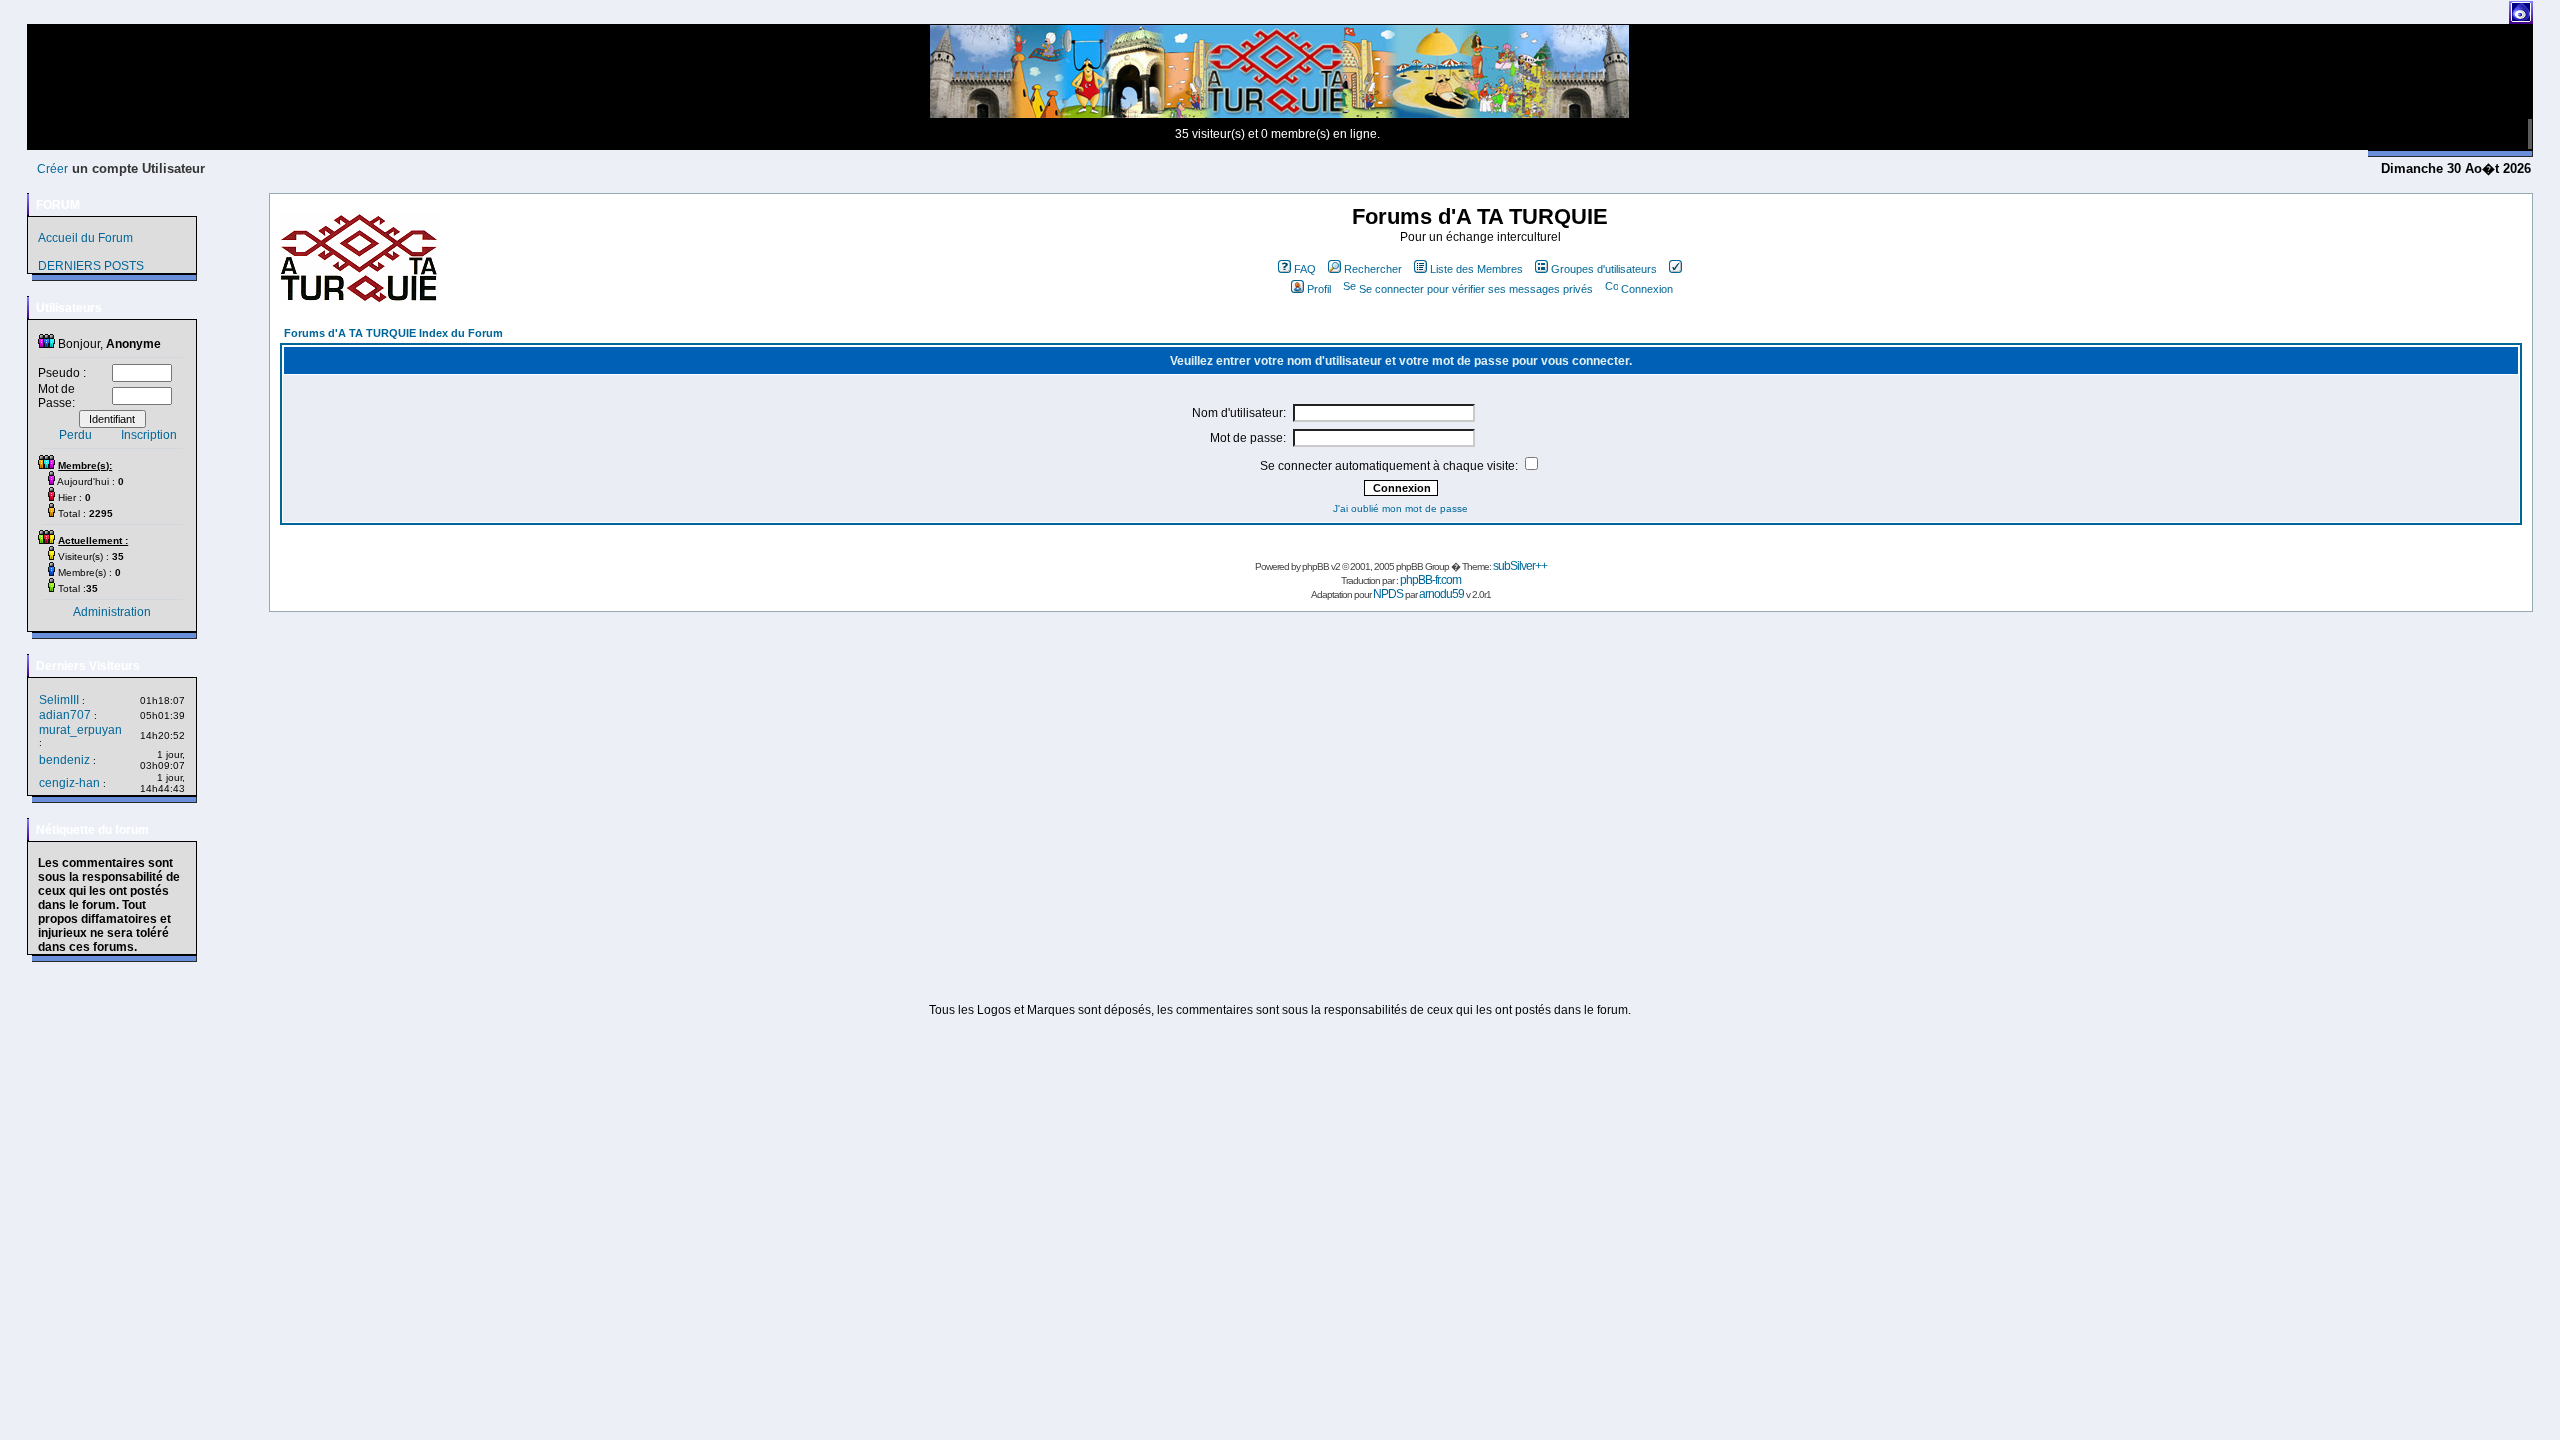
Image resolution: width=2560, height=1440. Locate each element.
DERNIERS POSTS (91, 266)
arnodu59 (1441, 594)
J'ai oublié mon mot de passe (1400, 508)
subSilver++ (1520, 566)
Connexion (1647, 289)
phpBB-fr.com (1430, 580)
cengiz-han (69, 783)
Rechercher (1373, 269)
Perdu (75, 435)
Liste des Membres (1476, 269)
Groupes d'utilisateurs (1604, 269)
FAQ (1305, 269)
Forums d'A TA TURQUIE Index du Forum (393, 333)
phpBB (1315, 566)
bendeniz (64, 760)
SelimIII (59, 700)
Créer (52, 169)
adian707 (65, 715)
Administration (112, 612)
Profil (1319, 289)
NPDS (1388, 594)
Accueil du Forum (85, 238)
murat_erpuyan (80, 730)
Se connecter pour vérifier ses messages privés (1476, 289)
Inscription (149, 435)
